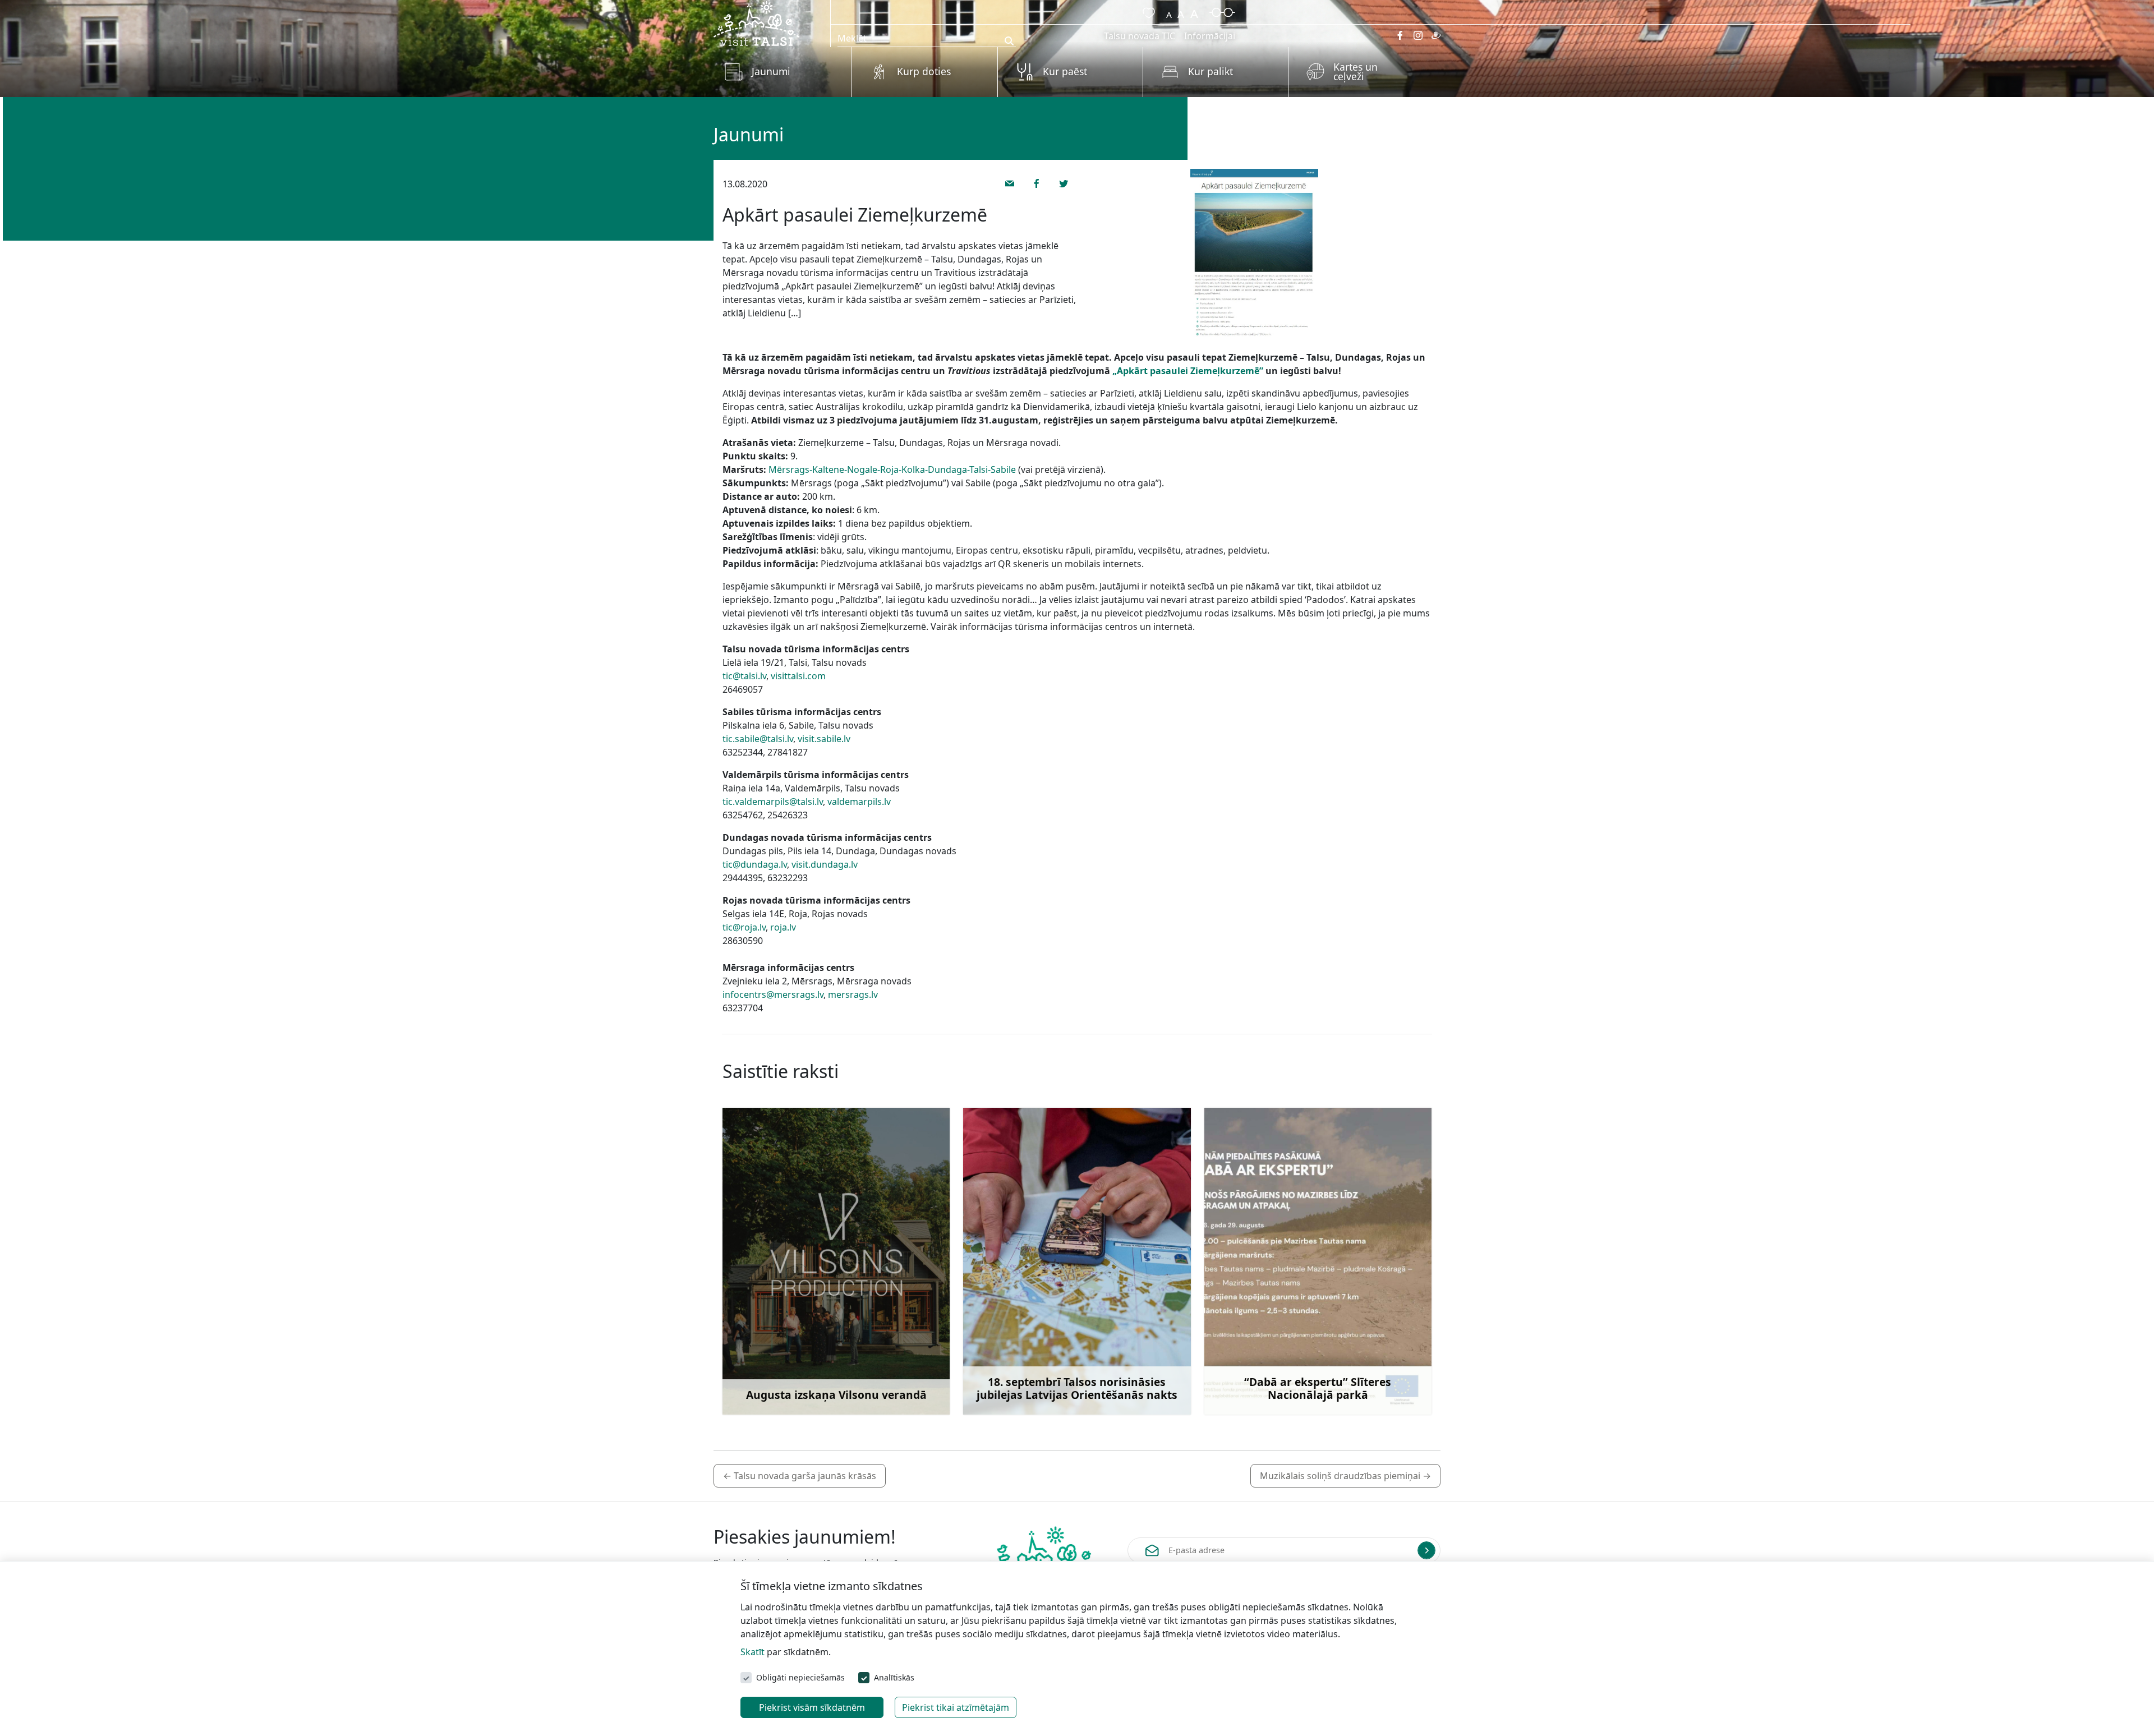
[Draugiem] (1436, 35)
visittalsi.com (798, 676)
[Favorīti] (1147, 11)
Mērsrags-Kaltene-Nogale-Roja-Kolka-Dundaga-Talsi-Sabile (892, 469)
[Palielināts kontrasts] (1222, 11)
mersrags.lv (853, 994)
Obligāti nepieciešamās (800, 1677)
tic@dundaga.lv (755, 864)
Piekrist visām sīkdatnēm (812, 1707)
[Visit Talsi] (756, 22)
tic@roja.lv (744, 927)
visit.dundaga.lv (825, 864)
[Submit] (1426, 1550)
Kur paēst (1065, 71)
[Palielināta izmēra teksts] (1194, 11)
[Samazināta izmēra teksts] (1169, 11)
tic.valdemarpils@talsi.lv (773, 802)
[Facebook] (1400, 35)
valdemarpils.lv (859, 802)
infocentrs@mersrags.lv (773, 994)
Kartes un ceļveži (1356, 72)
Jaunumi (771, 71)
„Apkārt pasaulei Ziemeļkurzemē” (1188, 371)
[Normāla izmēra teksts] (1181, 11)
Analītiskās (894, 1677)
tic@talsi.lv (744, 676)
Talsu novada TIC (1140, 36)
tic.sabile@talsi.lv (758, 739)
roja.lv (783, 927)
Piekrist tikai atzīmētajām (956, 1707)
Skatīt (752, 1652)
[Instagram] (1418, 35)
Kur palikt (1211, 71)
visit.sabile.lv (824, 739)
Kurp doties (924, 71)
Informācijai (1210, 36)
